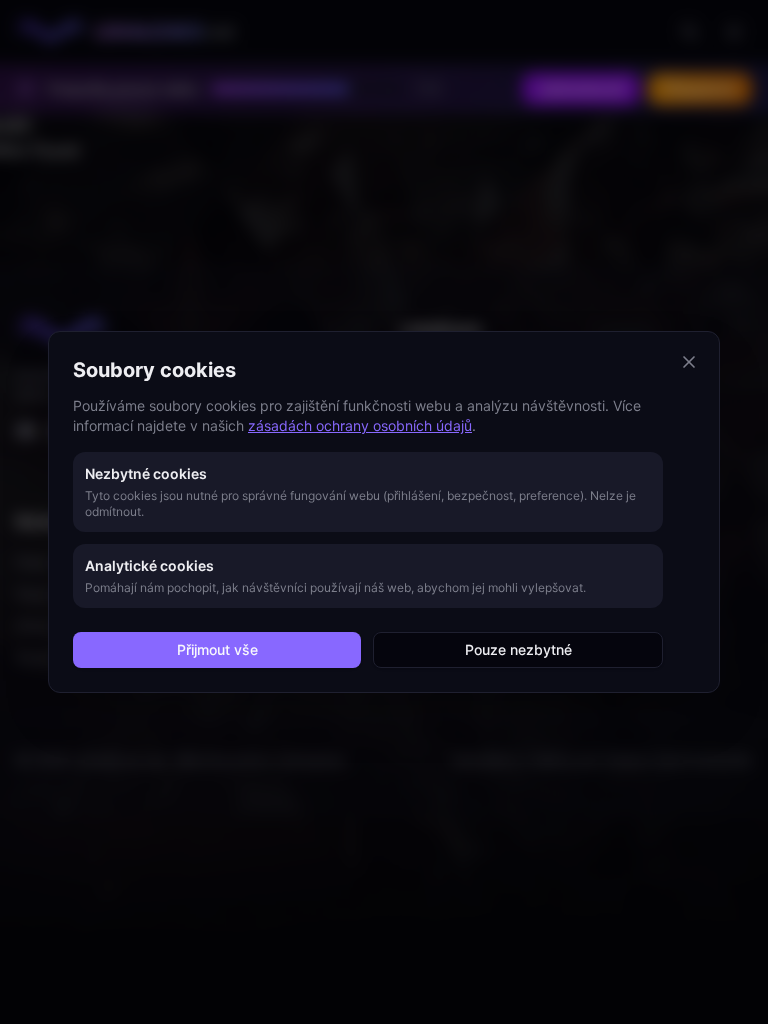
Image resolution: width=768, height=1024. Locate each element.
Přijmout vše (217, 649)
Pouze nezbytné (518, 649)
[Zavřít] (689, 362)
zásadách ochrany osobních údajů (360, 425)
